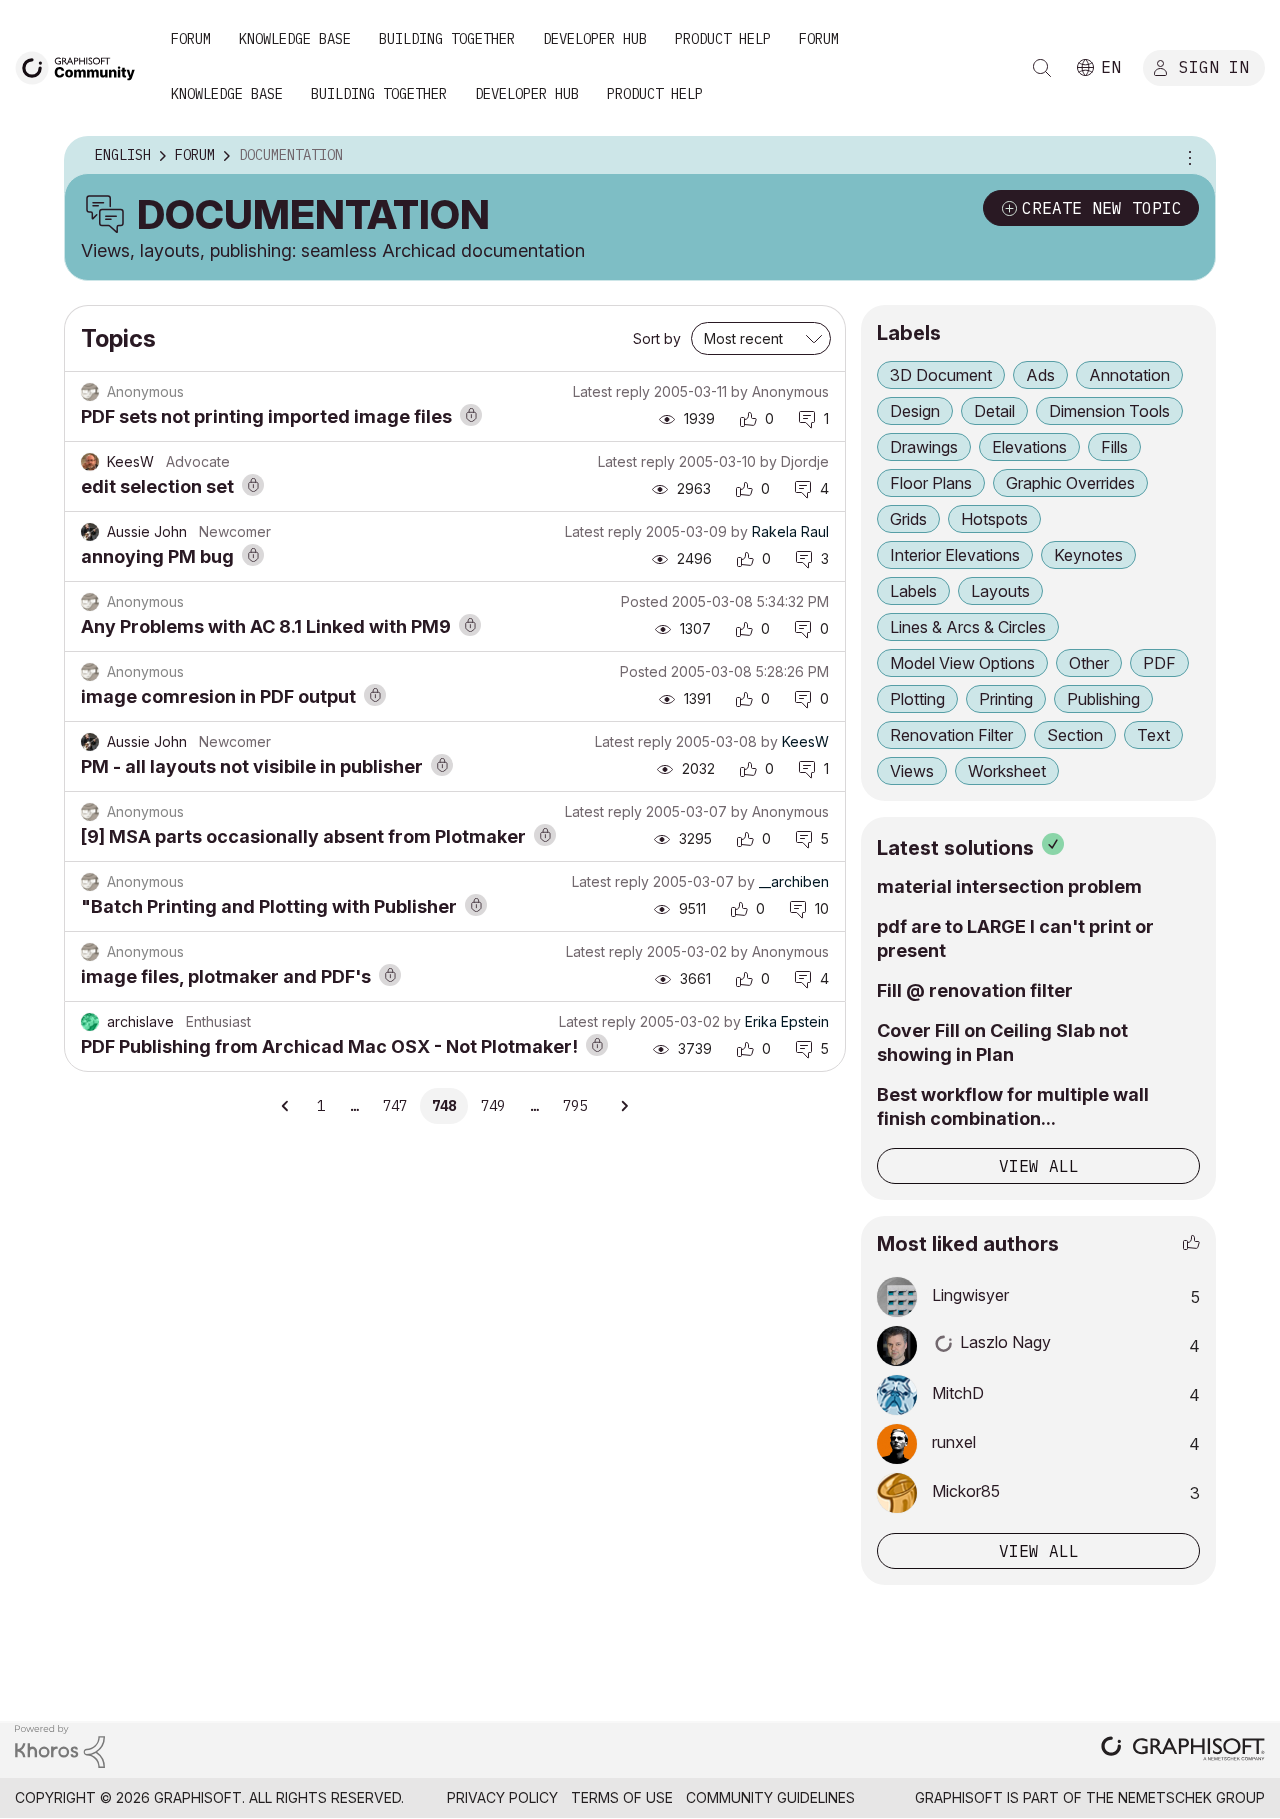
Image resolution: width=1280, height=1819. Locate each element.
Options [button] (1187, 156)
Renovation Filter (951, 735)
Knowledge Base (295, 39)
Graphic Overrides (1070, 483)
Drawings (924, 447)
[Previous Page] (286, 1106)
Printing (1006, 699)
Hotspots (994, 519)
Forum (191, 39)
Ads (1040, 375)
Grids (908, 519)
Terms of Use (622, 1797)
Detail (994, 411)
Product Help (723, 39)
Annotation (1129, 375)
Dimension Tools (1109, 411)
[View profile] (90, 462)
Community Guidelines (770, 1797)
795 (575, 1106)
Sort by (657, 338)
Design (915, 411)
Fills (1114, 447)
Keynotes (1088, 555)
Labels (913, 591)
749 (493, 1106)
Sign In (1214, 67)
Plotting (917, 699)
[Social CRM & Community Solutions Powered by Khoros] (60, 1745)
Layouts (1000, 591)
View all (1039, 1166)
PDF (1159, 663)
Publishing (1103, 699)
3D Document (941, 375)
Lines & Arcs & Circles (968, 627)
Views (912, 771)
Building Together (447, 39)
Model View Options (962, 663)
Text (1153, 735)
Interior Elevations (955, 555)
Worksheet (1007, 771)
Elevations (1029, 447)
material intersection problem (1009, 886)
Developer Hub (595, 39)
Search (1042, 68)
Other (1089, 663)
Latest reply (611, 391)
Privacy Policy (502, 1797)
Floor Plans (931, 483)
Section (1075, 735)
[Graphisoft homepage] (1183, 1750)
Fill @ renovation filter (975, 990)
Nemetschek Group (1191, 1797)
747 (395, 1106)
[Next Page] (624, 1106)
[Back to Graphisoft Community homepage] (82, 66)
